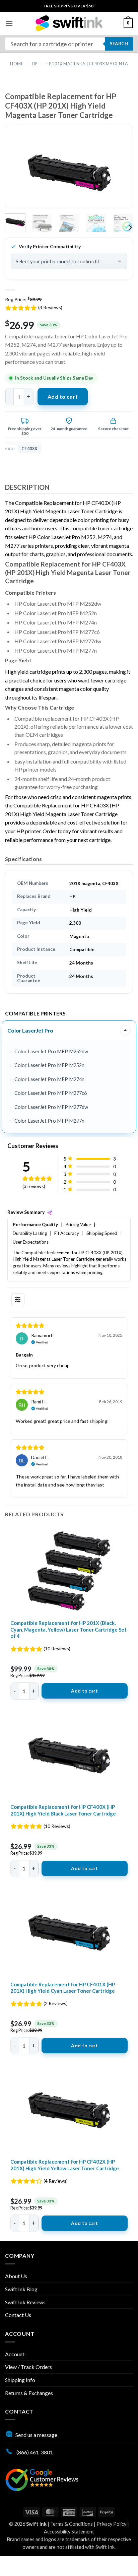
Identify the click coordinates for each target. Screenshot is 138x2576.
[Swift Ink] (69, 23)
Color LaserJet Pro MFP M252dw (51, 1051)
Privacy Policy (111, 2524)
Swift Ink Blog (21, 2289)
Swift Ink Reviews (25, 2302)
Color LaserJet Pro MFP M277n (49, 1121)
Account (15, 2354)
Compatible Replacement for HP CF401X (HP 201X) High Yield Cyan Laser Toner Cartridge (63, 1988)
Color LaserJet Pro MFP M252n (49, 1065)
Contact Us (18, 2315)
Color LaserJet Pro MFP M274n (49, 1079)
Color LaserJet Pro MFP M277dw (51, 1107)
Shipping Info (20, 2380)
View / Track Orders (28, 2367)
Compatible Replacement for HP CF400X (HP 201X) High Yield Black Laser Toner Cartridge (63, 1810)
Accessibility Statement (69, 2532)
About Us (16, 2276)
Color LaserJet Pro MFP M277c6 (51, 1093)
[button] (9, 23)
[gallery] (69, 172)
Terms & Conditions (72, 2524)
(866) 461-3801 (34, 2452)
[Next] (117, 172)
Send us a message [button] (36, 2435)
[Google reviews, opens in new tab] (42, 2479)
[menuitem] (69, 6)
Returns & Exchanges (29, 2393)
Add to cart (63, 397)
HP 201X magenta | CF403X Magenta (87, 64)
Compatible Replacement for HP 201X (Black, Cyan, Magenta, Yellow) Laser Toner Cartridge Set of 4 (68, 1629)
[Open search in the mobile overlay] (69, 44)
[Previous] (21, 172)
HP (35, 64)
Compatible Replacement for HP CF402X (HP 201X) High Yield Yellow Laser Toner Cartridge (65, 2165)
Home (17, 64)
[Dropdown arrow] (125, 1030)
